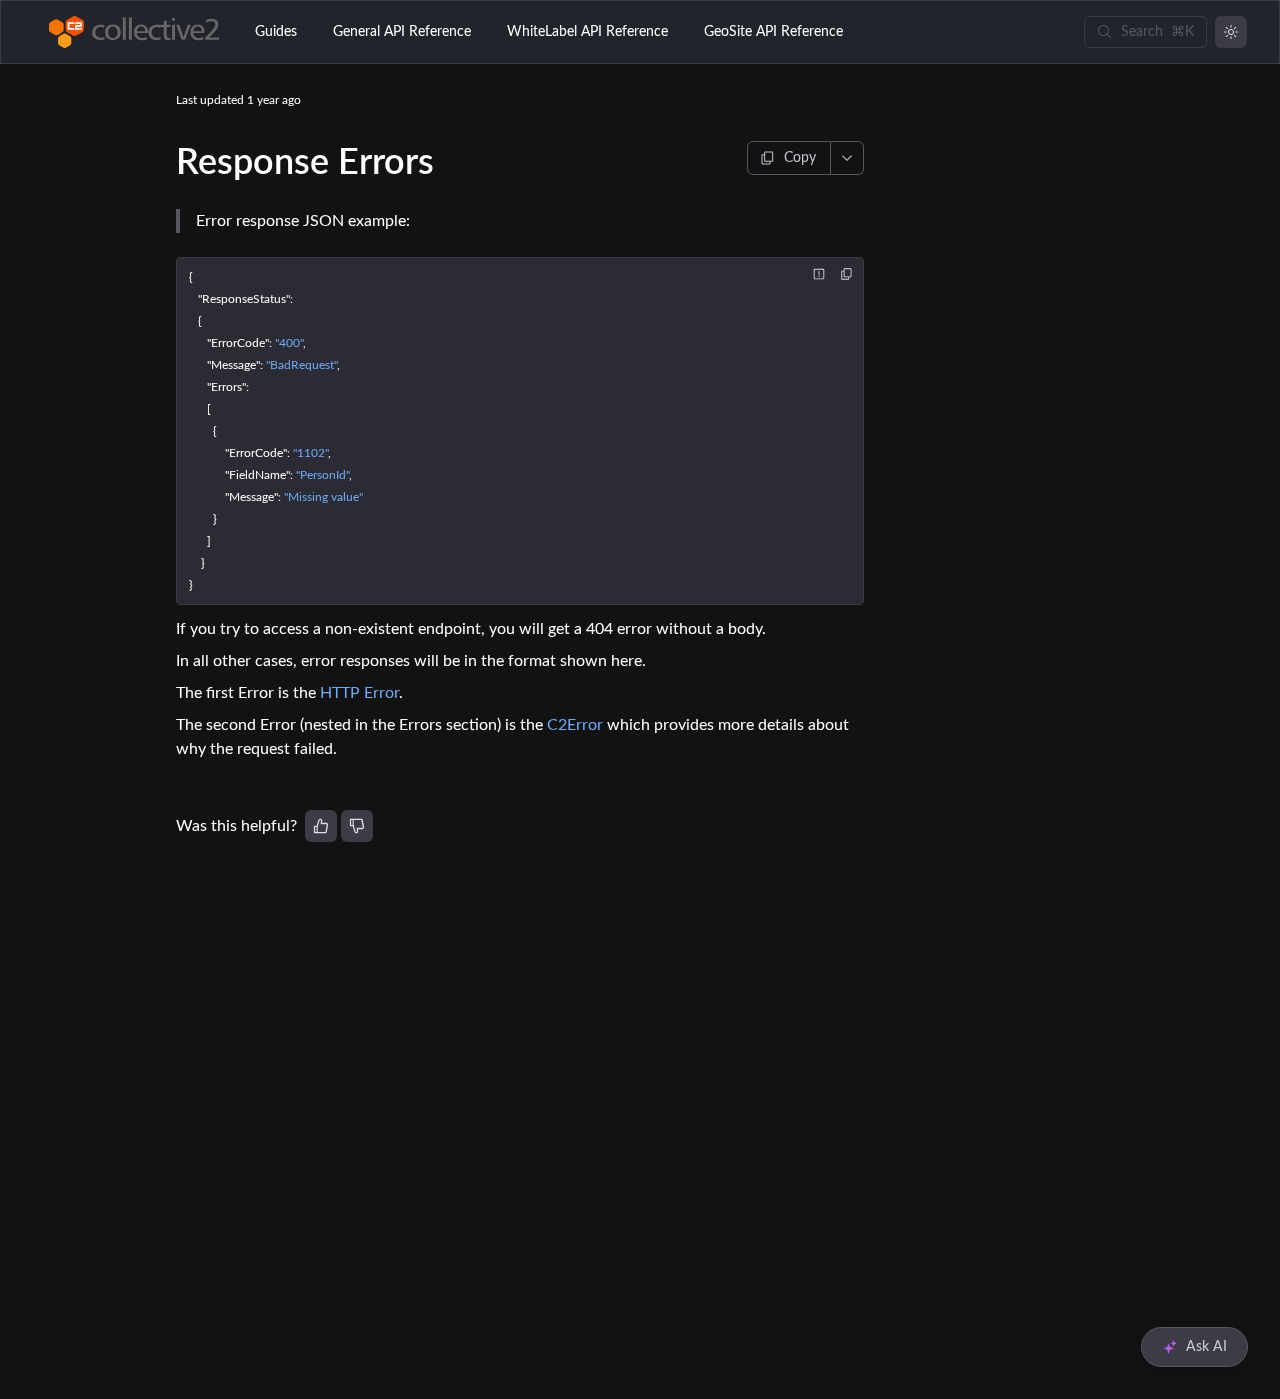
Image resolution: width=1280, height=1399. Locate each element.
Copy (800, 158)
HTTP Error (359, 693)
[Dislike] (357, 826)
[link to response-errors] (167, 163)
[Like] (321, 826)
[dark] (1231, 32)
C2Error (575, 725)
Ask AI (1206, 1347)
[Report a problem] (819, 274)
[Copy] (847, 274)
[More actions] (847, 158)
